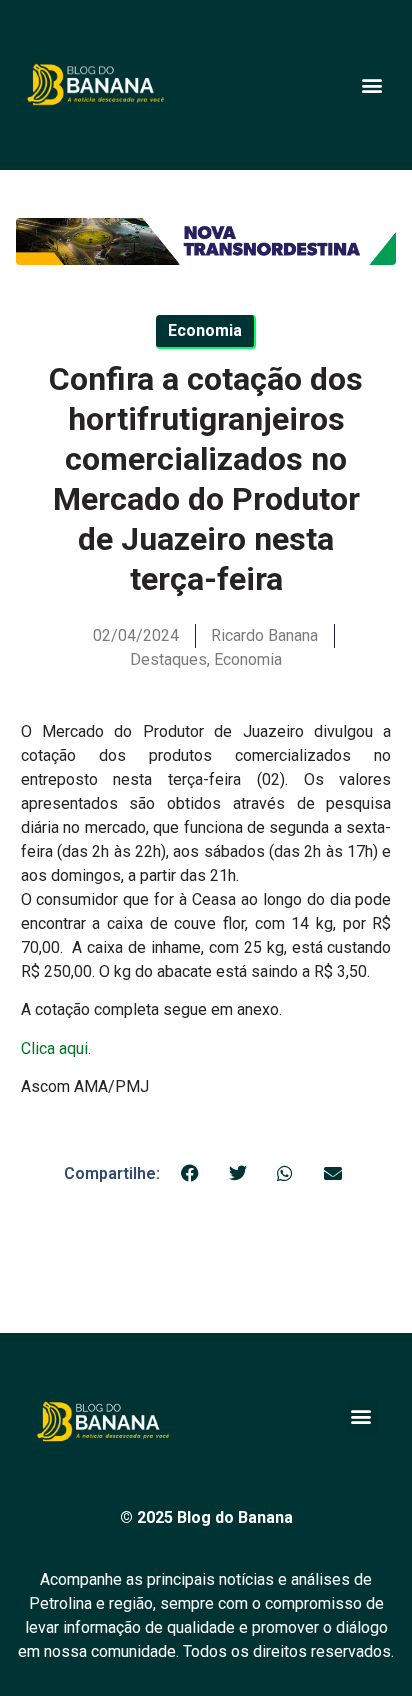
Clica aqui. (56, 1048)
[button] (371, 84)
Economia (248, 659)
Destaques (168, 659)
